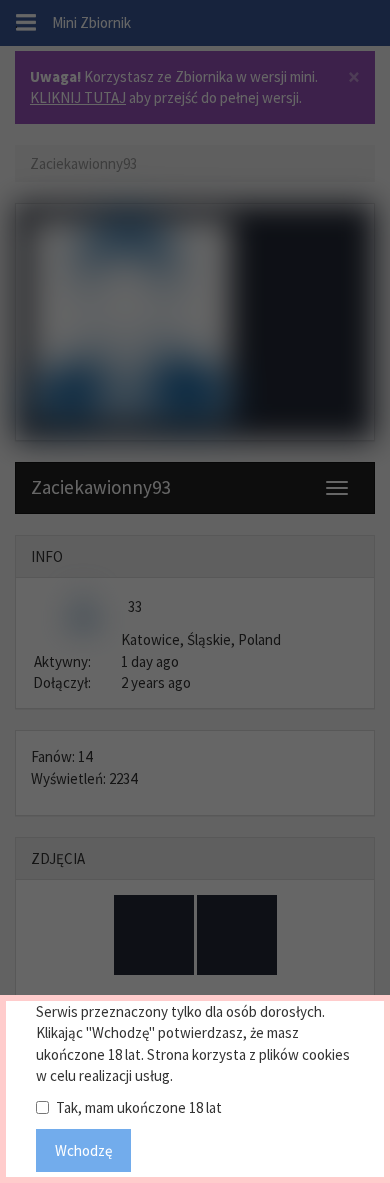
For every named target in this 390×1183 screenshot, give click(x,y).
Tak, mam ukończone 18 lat (139, 1107)
